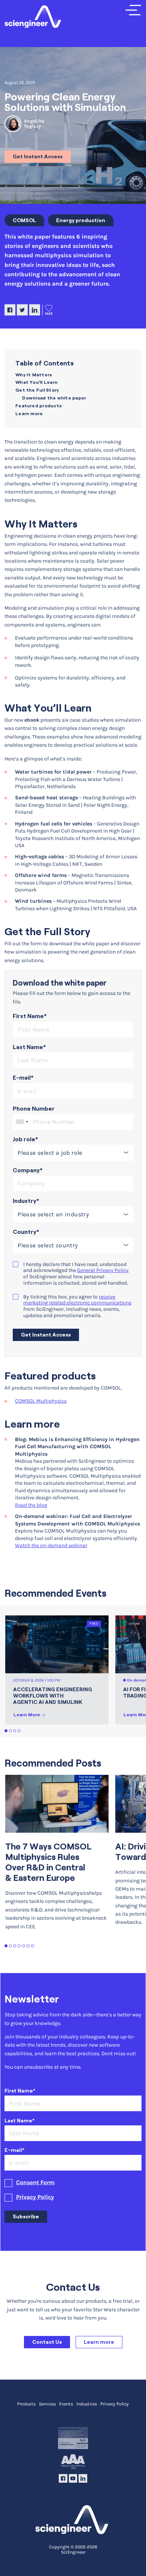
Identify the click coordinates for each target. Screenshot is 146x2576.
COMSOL (24, 220)
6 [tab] (28, 1946)
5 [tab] (24, 1946)
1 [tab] (6, 1731)
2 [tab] (11, 1731)
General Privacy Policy (103, 1270)
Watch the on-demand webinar (51, 1545)
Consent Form (35, 2183)
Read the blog (31, 1505)
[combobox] (22, 1122)
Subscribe (26, 2216)
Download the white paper (54, 398)
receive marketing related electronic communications (77, 1300)
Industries (87, 2404)
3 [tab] (15, 1731)
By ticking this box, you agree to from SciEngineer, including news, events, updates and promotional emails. (77, 1306)
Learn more (29, 413)
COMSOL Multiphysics (41, 1401)
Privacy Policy (35, 2197)
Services (47, 2404)
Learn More (27, 1715)
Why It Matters (34, 375)
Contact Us (47, 2342)
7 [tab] (33, 1946)
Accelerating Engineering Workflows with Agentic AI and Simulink (53, 1696)
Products (26, 2404)
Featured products (39, 406)
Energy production (81, 220)
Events (66, 2404)
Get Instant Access (38, 156)
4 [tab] (19, 1731)
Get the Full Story (37, 390)
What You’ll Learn (36, 382)
